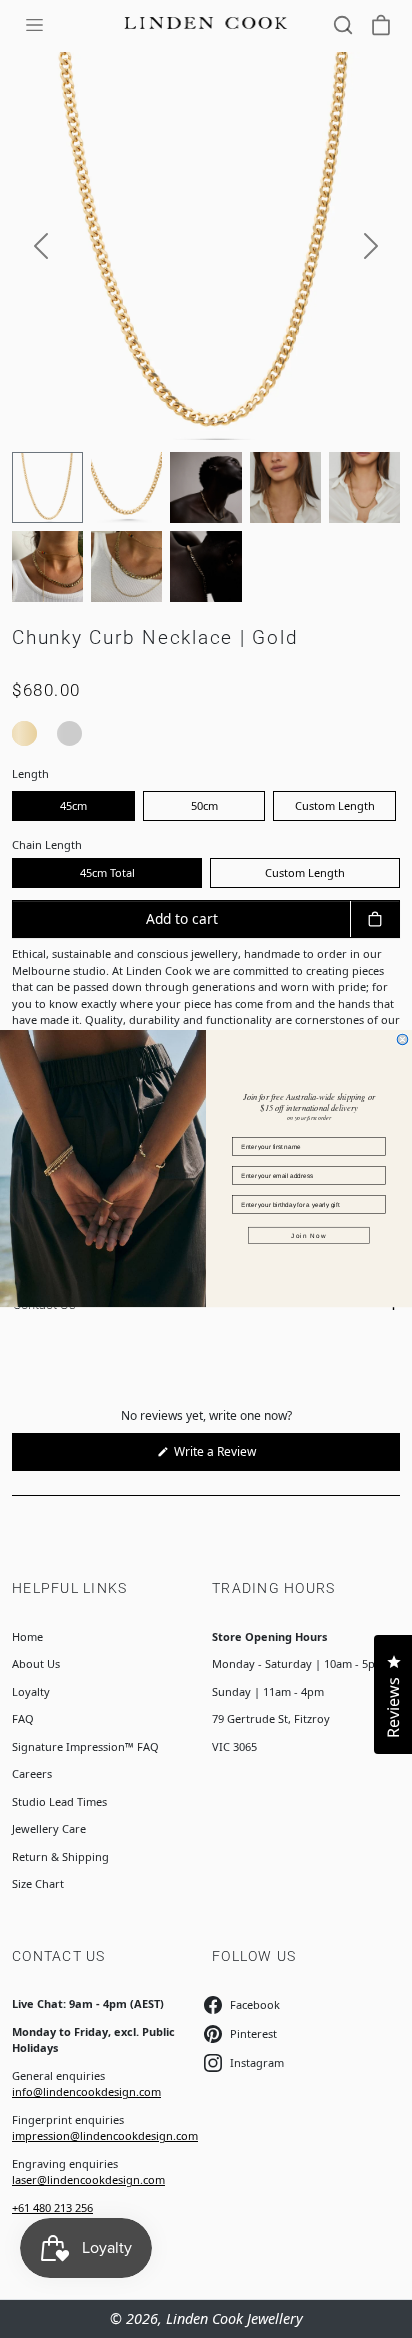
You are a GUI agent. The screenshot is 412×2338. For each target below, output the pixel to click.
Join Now (308, 1235)
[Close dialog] (402, 1039)
